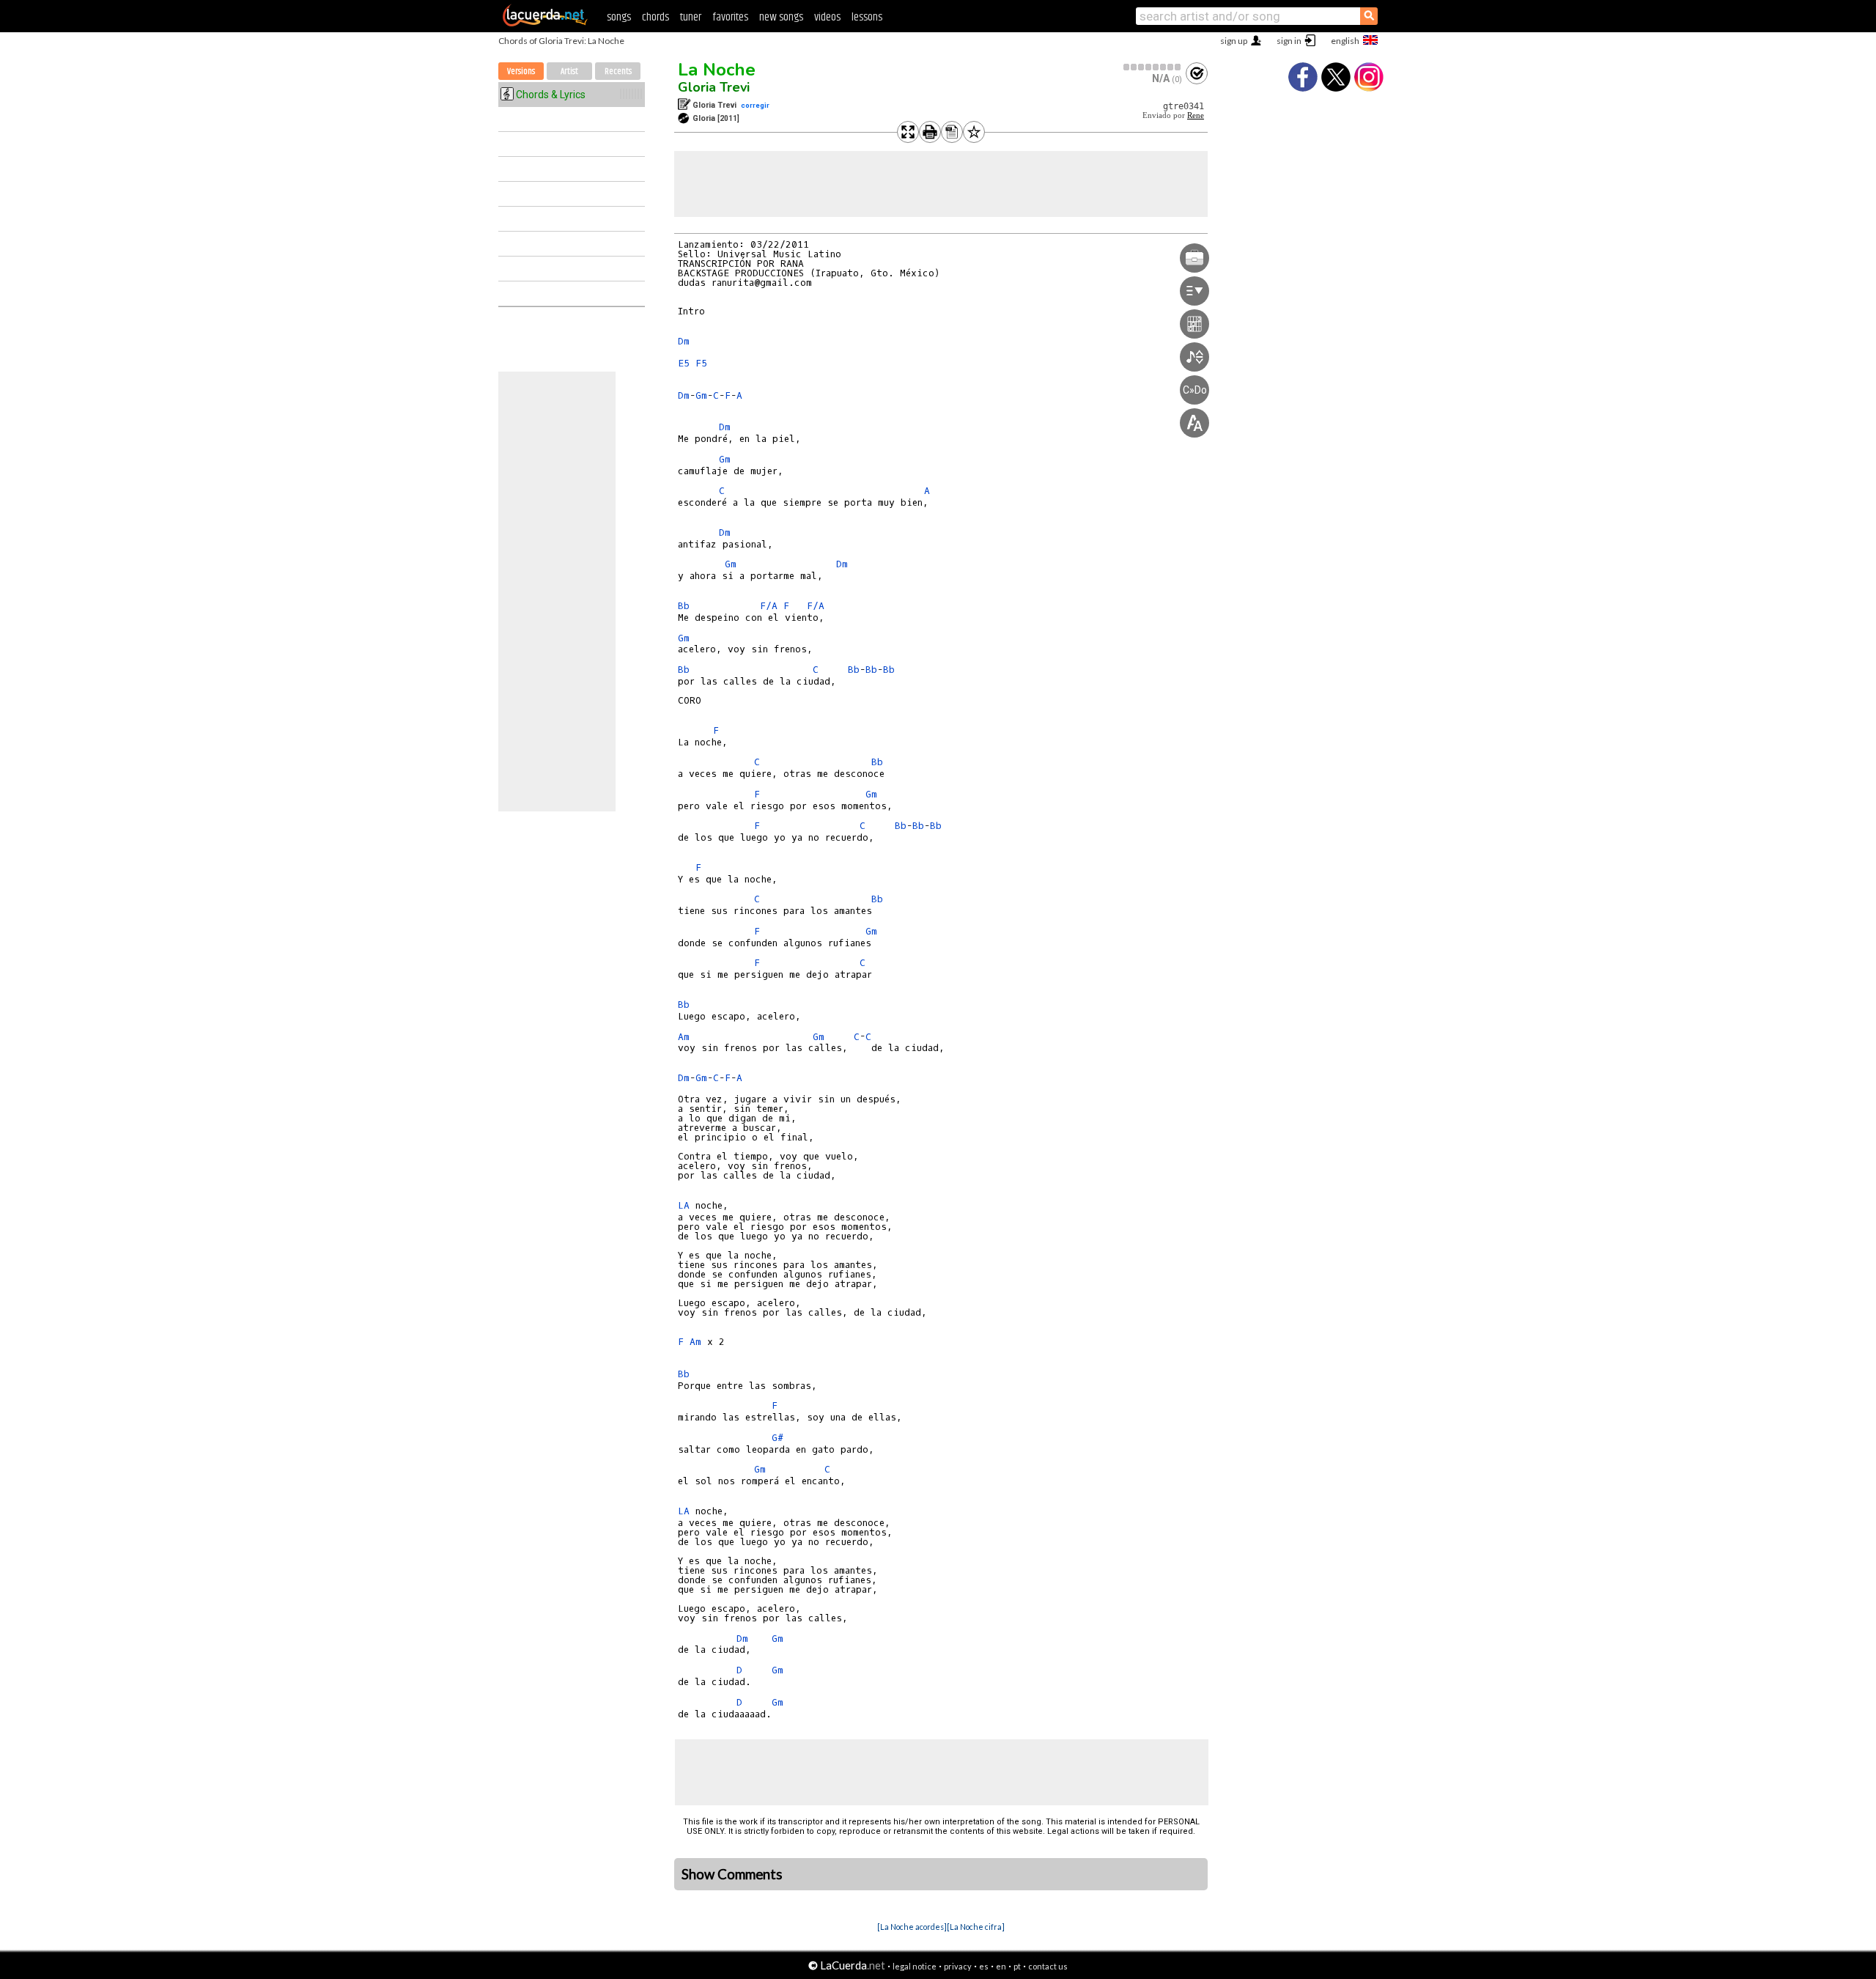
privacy (958, 1966)
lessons (867, 17)
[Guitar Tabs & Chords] (545, 23)
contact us (1048, 1966)
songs (619, 17)
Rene (1196, 115)
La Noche (717, 70)
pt (1017, 1966)
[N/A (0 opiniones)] (1153, 67)
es (984, 1966)
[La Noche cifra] (976, 1927)
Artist (569, 71)
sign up (1234, 41)
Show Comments (732, 1874)
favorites (730, 17)
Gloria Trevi (714, 87)
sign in (1289, 41)
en (1001, 1966)
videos (827, 17)
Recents (618, 71)
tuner (691, 17)
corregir (755, 105)
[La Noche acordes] (912, 1927)
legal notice (915, 1966)
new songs (781, 17)
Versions (521, 71)
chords (656, 17)
